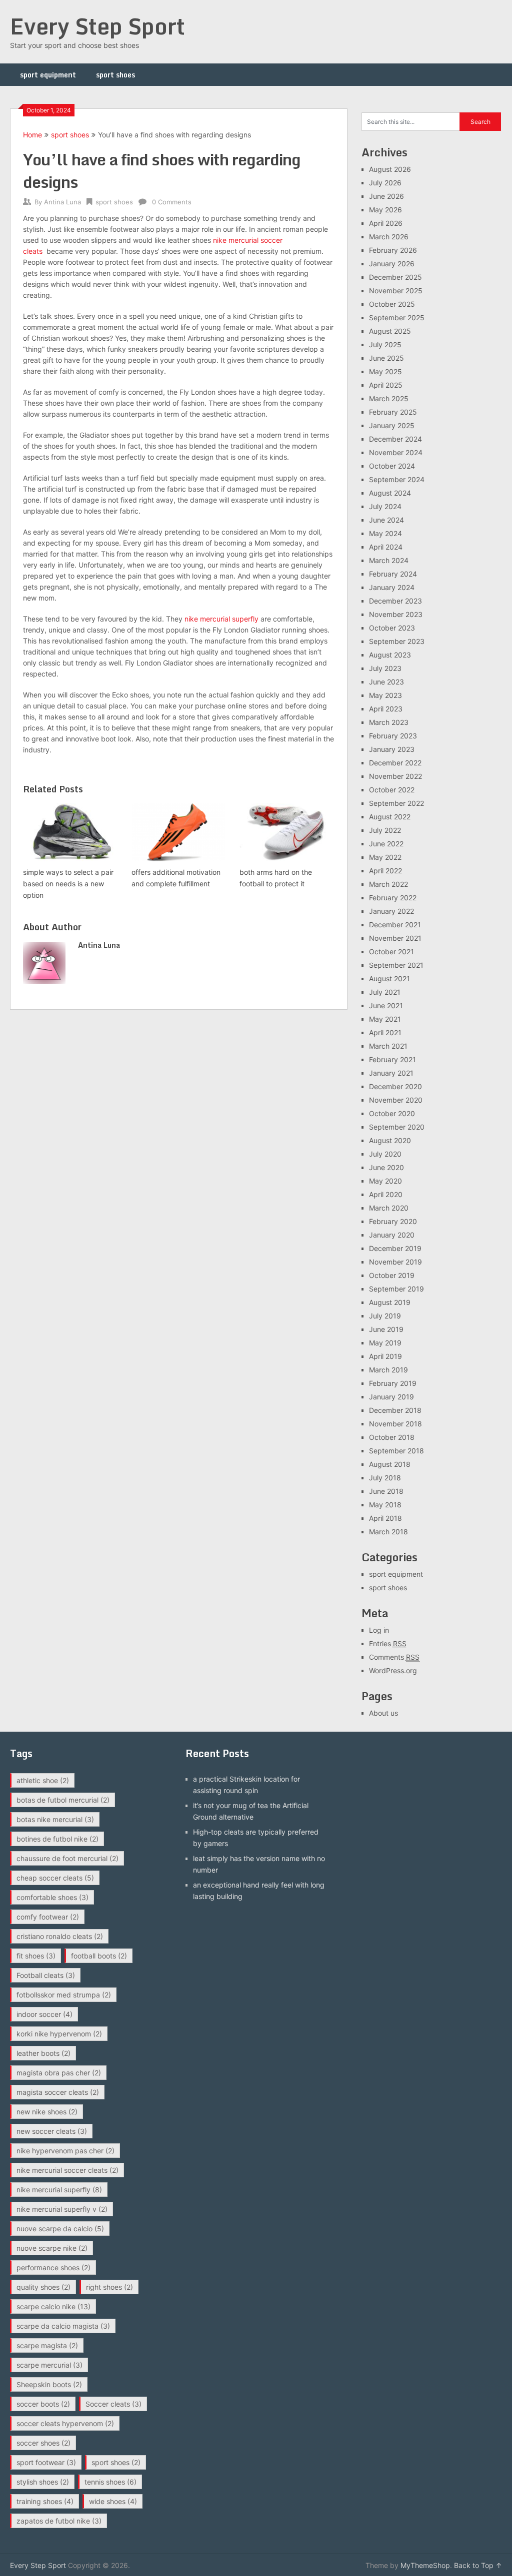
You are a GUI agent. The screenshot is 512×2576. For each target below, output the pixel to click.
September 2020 (397, 1127)
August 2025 (390, 331)
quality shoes (43, 2287)
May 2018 (385, 1505)
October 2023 (392, 628)
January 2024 (392, 587)
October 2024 (392, 466)
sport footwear (46, 2462)
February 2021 (392, 1059)
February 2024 (393, 574)
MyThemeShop (425, 2565)
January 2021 (391, 1073)
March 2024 (389, 560)
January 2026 (392, 264)
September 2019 (396, 1289)
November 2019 (395, 1262)
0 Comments (172, 202)
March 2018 (388, 1532)
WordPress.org (393, 1670)
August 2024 (390, 493)
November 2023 (396, 614)
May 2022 (385, 857)
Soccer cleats (113, 2404)
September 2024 (397, 479)
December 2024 (395, 439)
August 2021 (389, 978)
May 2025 (385, 371)
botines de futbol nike (57, 1839)
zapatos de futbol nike (59, 2521)
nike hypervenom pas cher (65, 2151)
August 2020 (390, 1140)
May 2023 (385, 695)
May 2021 (385, 1019)
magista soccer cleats (58, 2092)
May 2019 (385, 1343)
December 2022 (395, 763)
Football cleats (46, 1975)
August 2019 (390, 1302)
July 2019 (385, 1316)
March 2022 (388, 884)
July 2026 (385, 183)
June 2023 (386, 682)
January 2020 (392, 1235)
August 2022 (390, 817)
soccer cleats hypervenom (65, 2423)
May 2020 (385, 1181)
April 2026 (386, 223)
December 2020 (395, 1086)
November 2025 (396, 291)
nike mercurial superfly (221, 619)
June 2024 (386, 520)
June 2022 (386, 844)
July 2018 (385, 1478)
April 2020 (386, 1194)
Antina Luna (62, 202)
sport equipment (48, 75)
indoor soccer (44, 2014)
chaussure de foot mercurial (67, 1858)
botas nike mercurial (55, 1819)
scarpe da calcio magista (63, 2326)
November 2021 (395, 938)
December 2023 (395, 601)
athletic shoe (43, 1780)
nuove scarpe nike (52, 2248)
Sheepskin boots (49, 2384)
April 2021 (385, 1032)
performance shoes (53, 2267)
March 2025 (389, 398)
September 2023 (397, 641)
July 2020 (385, 1154)
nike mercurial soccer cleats (67, 2170)
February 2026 (393, 250)
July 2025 (385, 344)
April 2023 (386, 709)
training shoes (45, 2501)
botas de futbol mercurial (63, 1800)
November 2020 (396, 1100)
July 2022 (385, 830)
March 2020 (389, 1208)
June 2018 (386, 1491)
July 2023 (385, 668)
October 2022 (392, 790)
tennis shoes (110, 2482)
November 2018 (395, 1424)
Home (32, 135)
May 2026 (385, 210)
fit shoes (36, 1956)
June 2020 (386, 1167)
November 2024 (396, 452)
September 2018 (396, 1451)
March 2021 (388, 1046)
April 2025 (386, 385)
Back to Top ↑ (478, 2565)
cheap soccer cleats (55, 1878)
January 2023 (392, 749)
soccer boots (43, 2404)
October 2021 (391, 952)
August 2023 (390, 655)
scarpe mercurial (49, 2365)
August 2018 (390, 1464)
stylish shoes (43, 2482)
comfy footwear (48, 1917)
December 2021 (395, 925)
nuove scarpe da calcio (60, 2229)
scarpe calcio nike (53, 2306)
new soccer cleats (52, 2131)
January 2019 (391, 1397)
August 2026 (390, 169)
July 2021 (385, 992)
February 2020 (393, 1221)
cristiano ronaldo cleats (60, 1936)
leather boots (43, 2053)
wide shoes (113, 2501)
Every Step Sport (97, 26)
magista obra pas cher (59, 2073)
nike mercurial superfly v (62, 2209)
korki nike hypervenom (59, 2034)
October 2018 (392, 1437)
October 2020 (392, 1113)
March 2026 (389, 237)
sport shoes (115, 75)
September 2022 (396, 803)
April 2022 (385, 871)
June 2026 (386, 196)
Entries (388, 1643)
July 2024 (385, 506)
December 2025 (395, 277)
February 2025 (393, 412)
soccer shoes (43, 2443)
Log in (379, 1630)
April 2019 (385, 1356)
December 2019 (395, 1248)
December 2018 (395, 1410)
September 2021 (396, 965)
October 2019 (392, 1275)
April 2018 (385, 1518)
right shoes (109, 2287)
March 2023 (389, 722)
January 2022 (391, 911)
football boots (99, 1956)
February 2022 (393, 898)
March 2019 (388, 1370)
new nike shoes (47, 2112)
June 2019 (386, 1329)
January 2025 (392, 425)
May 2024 (385, 533)
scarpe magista (47, 2345)
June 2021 (386, 1005)
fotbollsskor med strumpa (64, 1995)
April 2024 (386, 547)
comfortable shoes (52, 1897)
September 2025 (397, 318)
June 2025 (386, 358)
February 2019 (393, 1383)
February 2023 (393, 736)
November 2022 (395, 776)
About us (383, 1713)
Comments (394, 1657)
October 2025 (392, 304)
